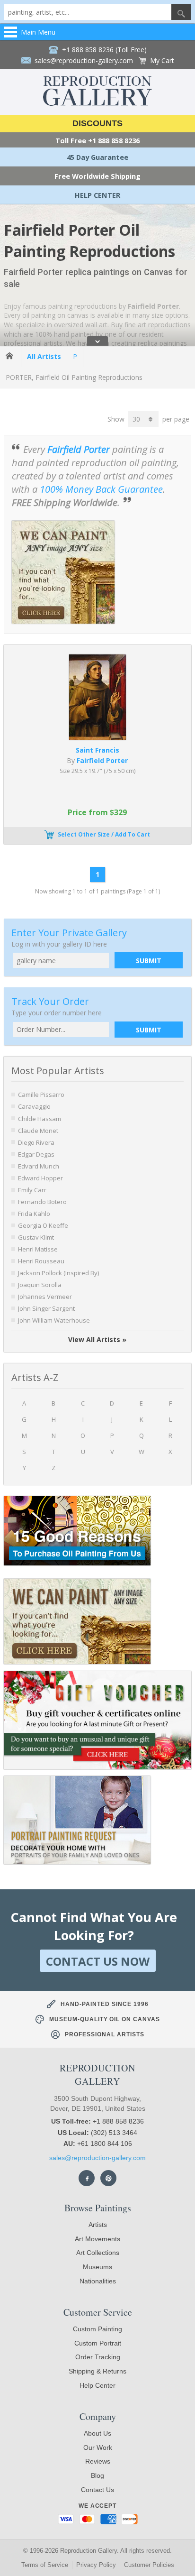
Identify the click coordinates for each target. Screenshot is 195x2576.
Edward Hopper (40, 1178)
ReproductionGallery (97, 2075)
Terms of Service (45, 2565)
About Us (97, 2433)
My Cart (162, 60)
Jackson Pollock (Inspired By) (58, 1273)
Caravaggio (34, 1106)
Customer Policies (149, 2565)
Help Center (97, 2385)
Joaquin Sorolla (40, 1285)
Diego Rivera (36, 1142)
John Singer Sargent (46, 1308)
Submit (149, 961)
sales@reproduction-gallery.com (97, 2158)
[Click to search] (181, 12)
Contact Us (97, 2490)
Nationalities (98, 2281)
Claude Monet (38, 1131)
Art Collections (98, 2253)
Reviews (98, 2461)
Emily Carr (32, 1190)
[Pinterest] (108, 2178)
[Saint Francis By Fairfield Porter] (98, 737)
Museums (97, 2267)
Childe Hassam (40, 1119)
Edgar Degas (36, 1154)
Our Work (98, 2447)
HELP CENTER (97, 195)
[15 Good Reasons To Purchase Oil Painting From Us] (77, 1532)
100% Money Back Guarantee (101, 489)
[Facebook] (87, 2178)
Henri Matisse (38, 1249)
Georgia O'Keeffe (43, 1225)
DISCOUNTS (97, 123)
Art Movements (97, 2239)
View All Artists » (97, 1339)
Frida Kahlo (34, 1214)
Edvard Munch (39, 1166)
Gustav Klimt (36, 1237)
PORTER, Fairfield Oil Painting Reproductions (74, 377)
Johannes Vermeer (45, 1297)
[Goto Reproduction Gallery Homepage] (10, 356)
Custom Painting (97, 2329)
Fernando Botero (42, 1202)
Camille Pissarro (41, 1095)
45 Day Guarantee (97, 157)
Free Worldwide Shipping (97, 176)
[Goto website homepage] (97, 103)
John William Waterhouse (54, 1320)
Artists (98, 2225)
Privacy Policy (96, 2565)
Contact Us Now (98, 1961)
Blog (97, 2475)
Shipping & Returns (97, 2371)
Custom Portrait (98, 2343)
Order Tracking (98, 2357)
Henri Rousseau (41, 1261)
